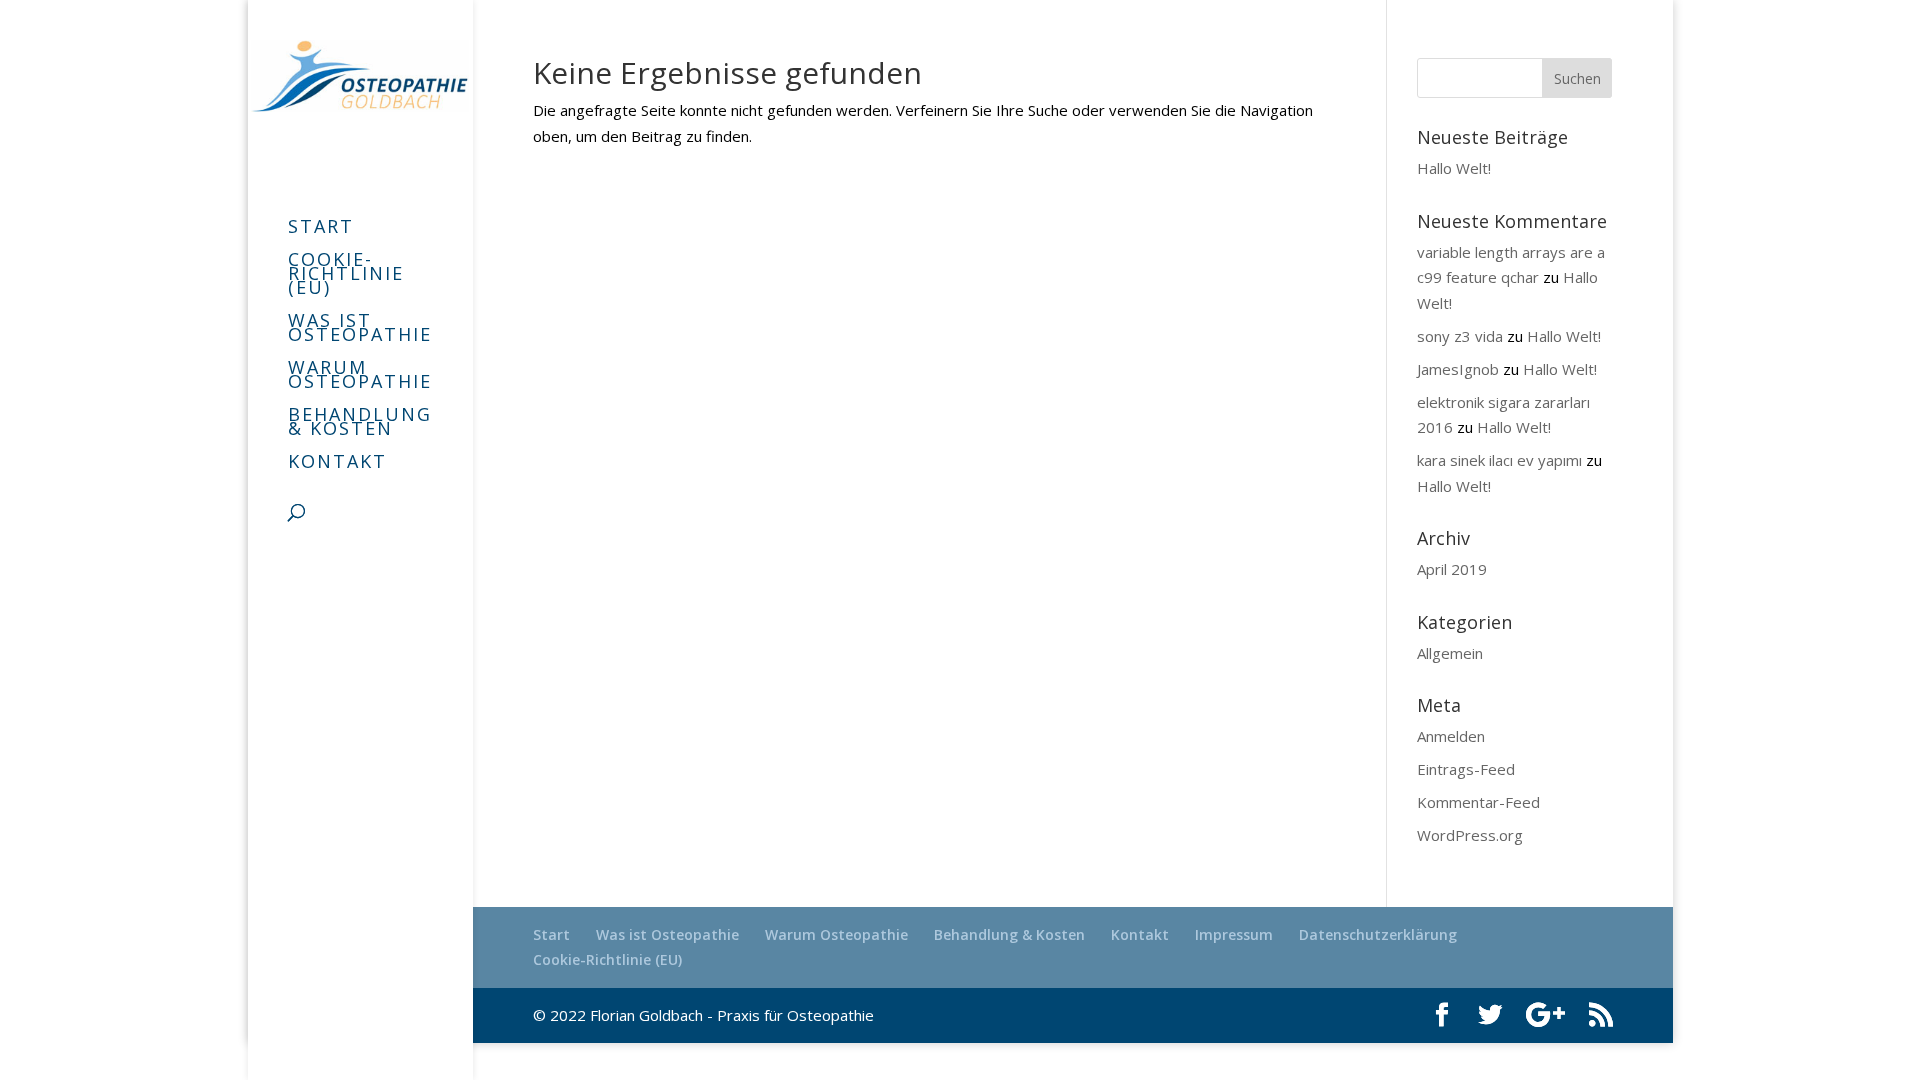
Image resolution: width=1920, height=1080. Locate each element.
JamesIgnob (1458, 369)
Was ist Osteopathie (360, 329)
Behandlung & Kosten (360, 423)
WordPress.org (1470, 835)
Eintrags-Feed (1466, 769)
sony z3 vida (1460, 336)
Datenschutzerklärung (1378, 934)
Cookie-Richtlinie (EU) (346, 275)
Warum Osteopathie (360, 376)
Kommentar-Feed (1478, 802)
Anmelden (1451, 736)
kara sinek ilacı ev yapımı (1499, 460)
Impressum (1234, 934)
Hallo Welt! (1454, 168)
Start (321, 228)
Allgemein (1450, 653)
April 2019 (1452, 569)
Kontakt (337, 463)
